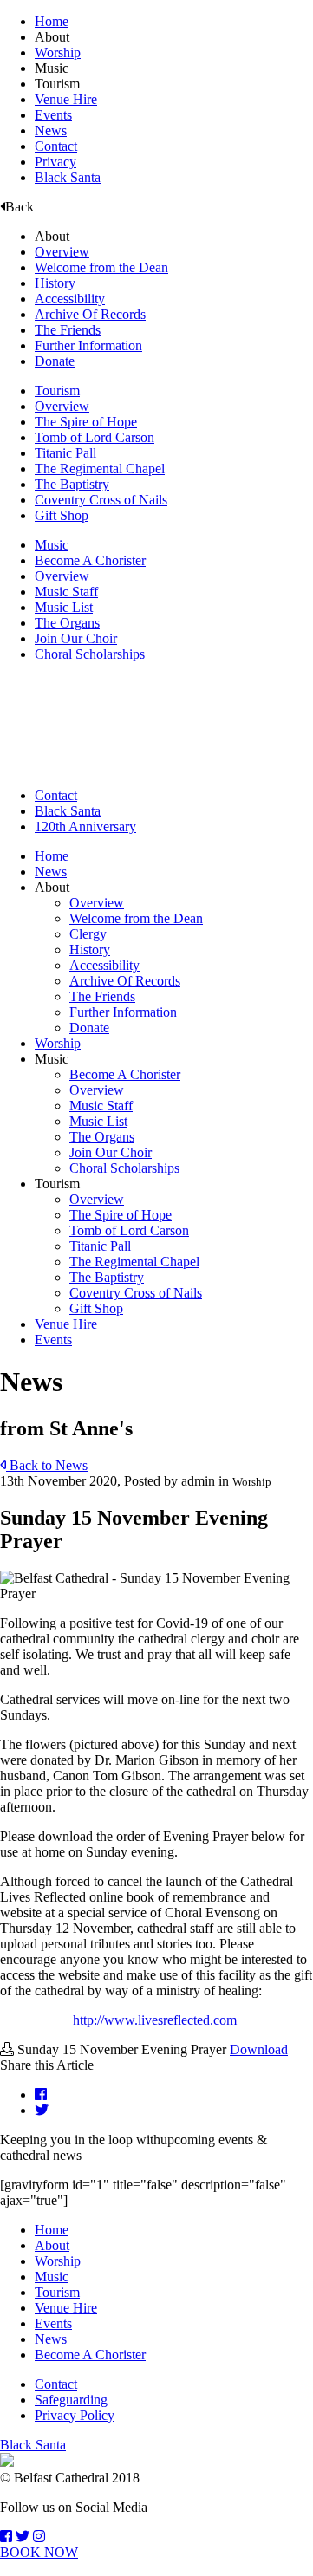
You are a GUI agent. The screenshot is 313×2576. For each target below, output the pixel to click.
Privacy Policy (75, 2415)
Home (52, 21)
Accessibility (70, 299)
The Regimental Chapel (100, 468)
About (52, 2245)
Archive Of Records (90, 314)
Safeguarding (71, 2400)
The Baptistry (72, 484)
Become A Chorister (90, 560)
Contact (56, 146)
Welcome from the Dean (101, 267)
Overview (62, 252)
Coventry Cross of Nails (101, 500)
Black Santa (68, 177)
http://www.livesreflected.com (155, 2020)
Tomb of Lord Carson (95, 437)
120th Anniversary (85, 826)
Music (52, 545)
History (55, 283)
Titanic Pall (65, 453)
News (51, 130)
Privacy (55, 162)
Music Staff (66, 592)
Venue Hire (66, 99)
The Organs (67, 623)
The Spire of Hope (86, 422)
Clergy (88, 934)
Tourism (57, 390)
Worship (58, 52)
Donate (55, 361)
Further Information (88, 345)
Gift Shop (62, 515)
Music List (64, 607)
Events (53, 115)
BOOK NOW (39, 2552)
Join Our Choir (76, 638)
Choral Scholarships (90, 654)
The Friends (68, 330)
